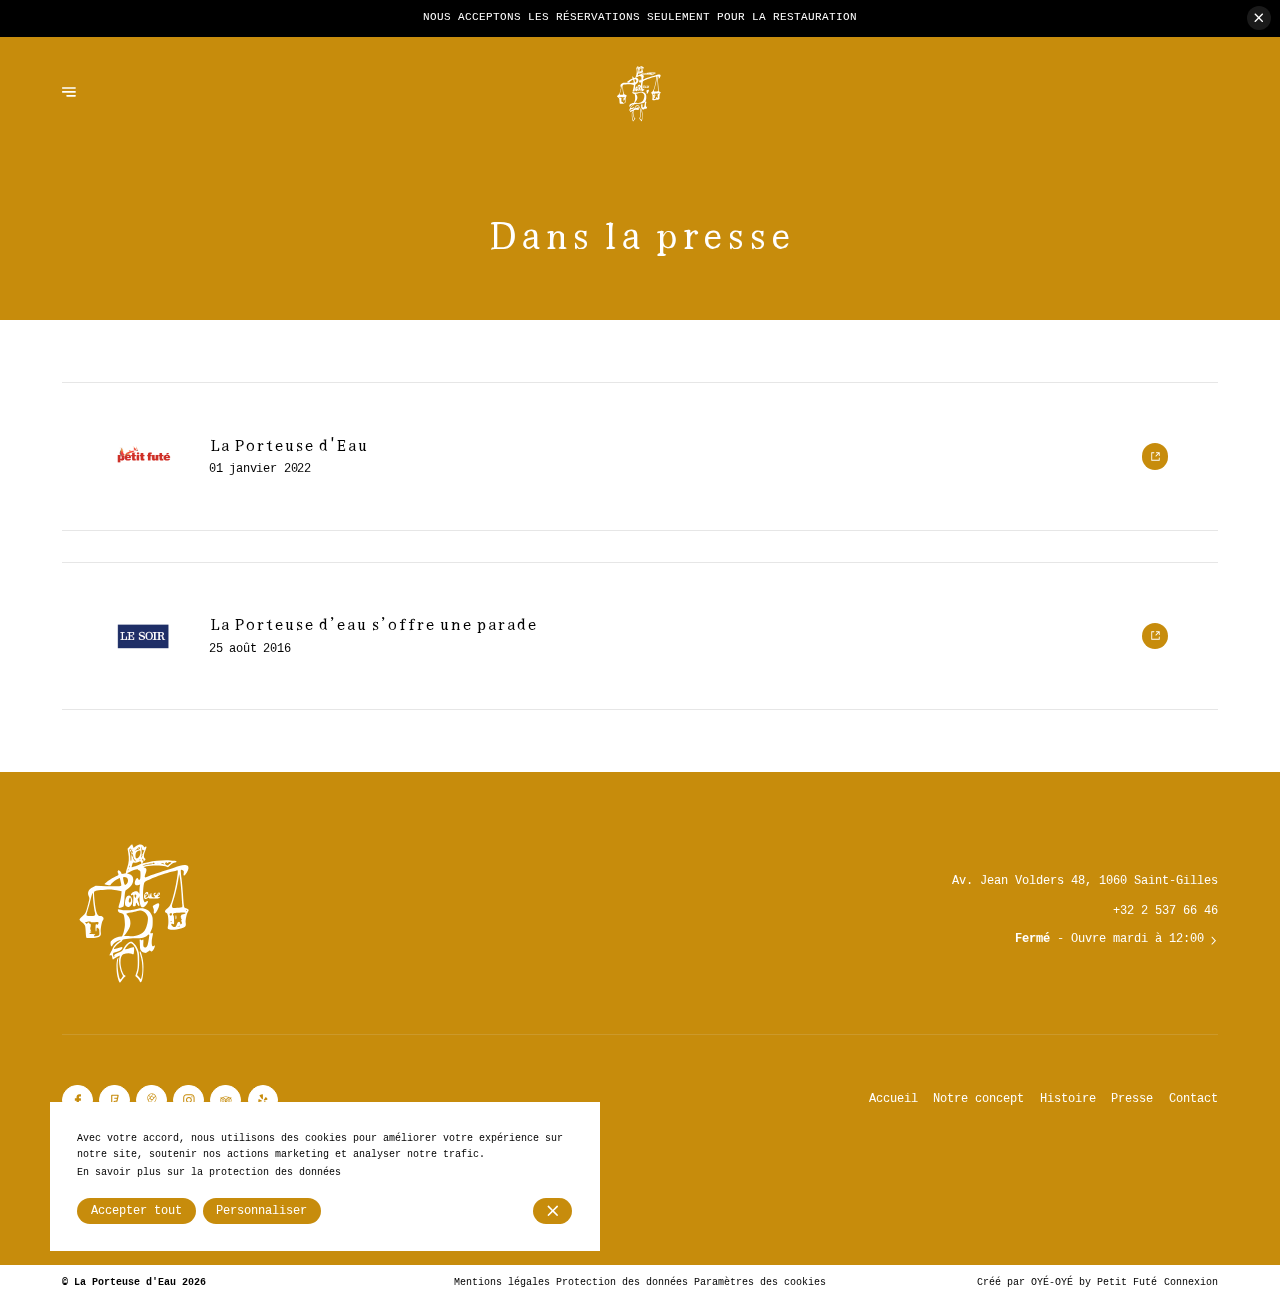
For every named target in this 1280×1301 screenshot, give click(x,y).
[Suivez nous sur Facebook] (77, 1100)
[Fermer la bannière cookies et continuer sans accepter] (552, 1211)
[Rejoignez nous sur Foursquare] (114, 1100)
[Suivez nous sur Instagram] (188, 1100)
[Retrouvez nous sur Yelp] (263, 1100)
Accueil (893, 1099)
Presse (1132, 1099)
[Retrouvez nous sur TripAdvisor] (225, 1100)
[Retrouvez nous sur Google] (151, 1100)
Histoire (1068, 1099)
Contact (1193, 1099)
